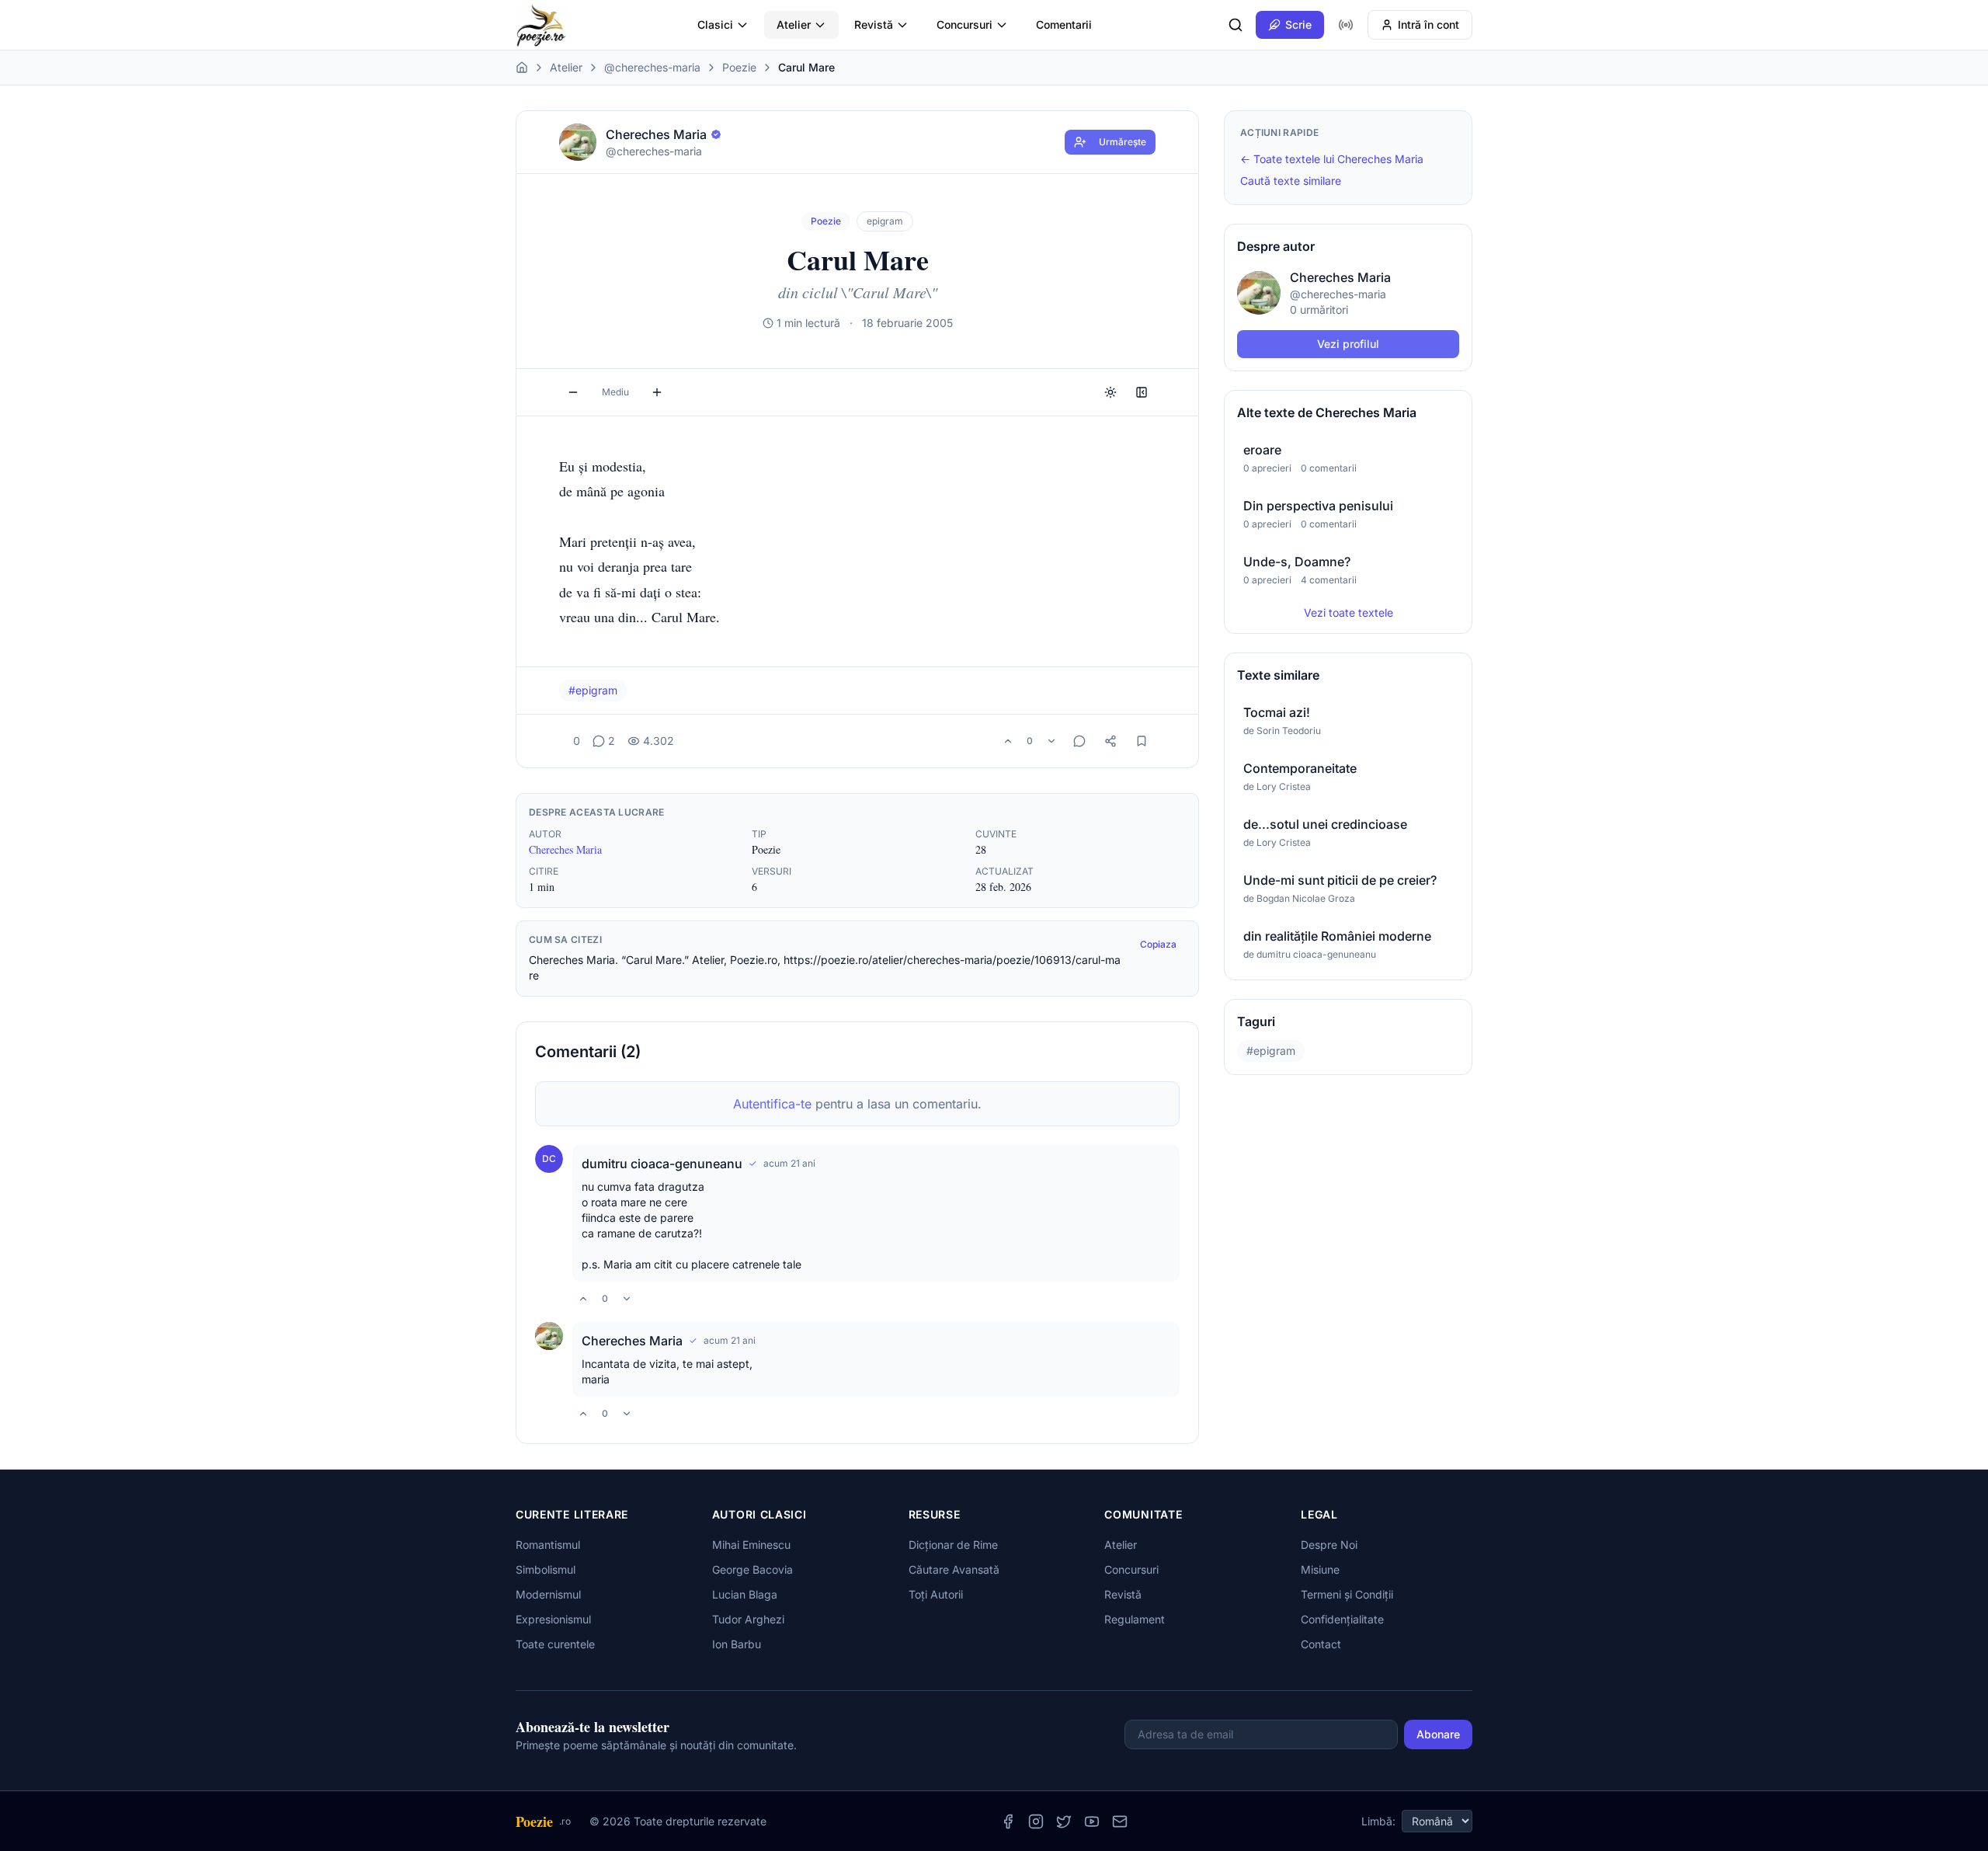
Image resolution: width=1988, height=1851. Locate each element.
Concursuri (964, 24)
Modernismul (548, 1594)
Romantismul (548, 1545)
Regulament (1135, 1619)
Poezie (739, 67)
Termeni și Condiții (1347, 1594)
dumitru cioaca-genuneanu (662, 1164)
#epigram (593, 690)
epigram (885, 221)
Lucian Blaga (745, 1594)
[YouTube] (1092, 1821)
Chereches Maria (565, 849)
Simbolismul (546, 1569)
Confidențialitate (1342, 1619)
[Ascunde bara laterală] (1142, 392)
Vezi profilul (1348, 344)
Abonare (1438, 1734)
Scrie (1298, 24)
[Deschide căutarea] (1236, 25)
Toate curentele (555, 1644)
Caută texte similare (1291, 181)
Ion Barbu (737, 1644)
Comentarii (1064, 24)
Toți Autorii (936, 1594)
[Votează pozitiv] (1008, 741)
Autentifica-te (772, 1104)
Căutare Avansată (954, 1569)
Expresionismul (553, 1619)
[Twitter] (1064, 1821)
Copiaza (1158, 944)
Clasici (715, 24)
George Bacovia (752, 1569)
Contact (1321, 1644)
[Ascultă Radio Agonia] (1346, 25)
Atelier (794, 24)
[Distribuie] (1110, 741)
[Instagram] (1036, 1821)
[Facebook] (1008, 1821)
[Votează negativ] (1051, 741)
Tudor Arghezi (748, 1619)
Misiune (1320, 1569)
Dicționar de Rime (953, 1545)
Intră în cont (1428, 24)
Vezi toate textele (1349, 612)
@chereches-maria (652, 67)
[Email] (1120, 1821)
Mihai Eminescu (751, 1545)
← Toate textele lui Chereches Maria (1332, 159)
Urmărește (1123, 142)
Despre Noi (1329, 1545)
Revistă (874, 24)
